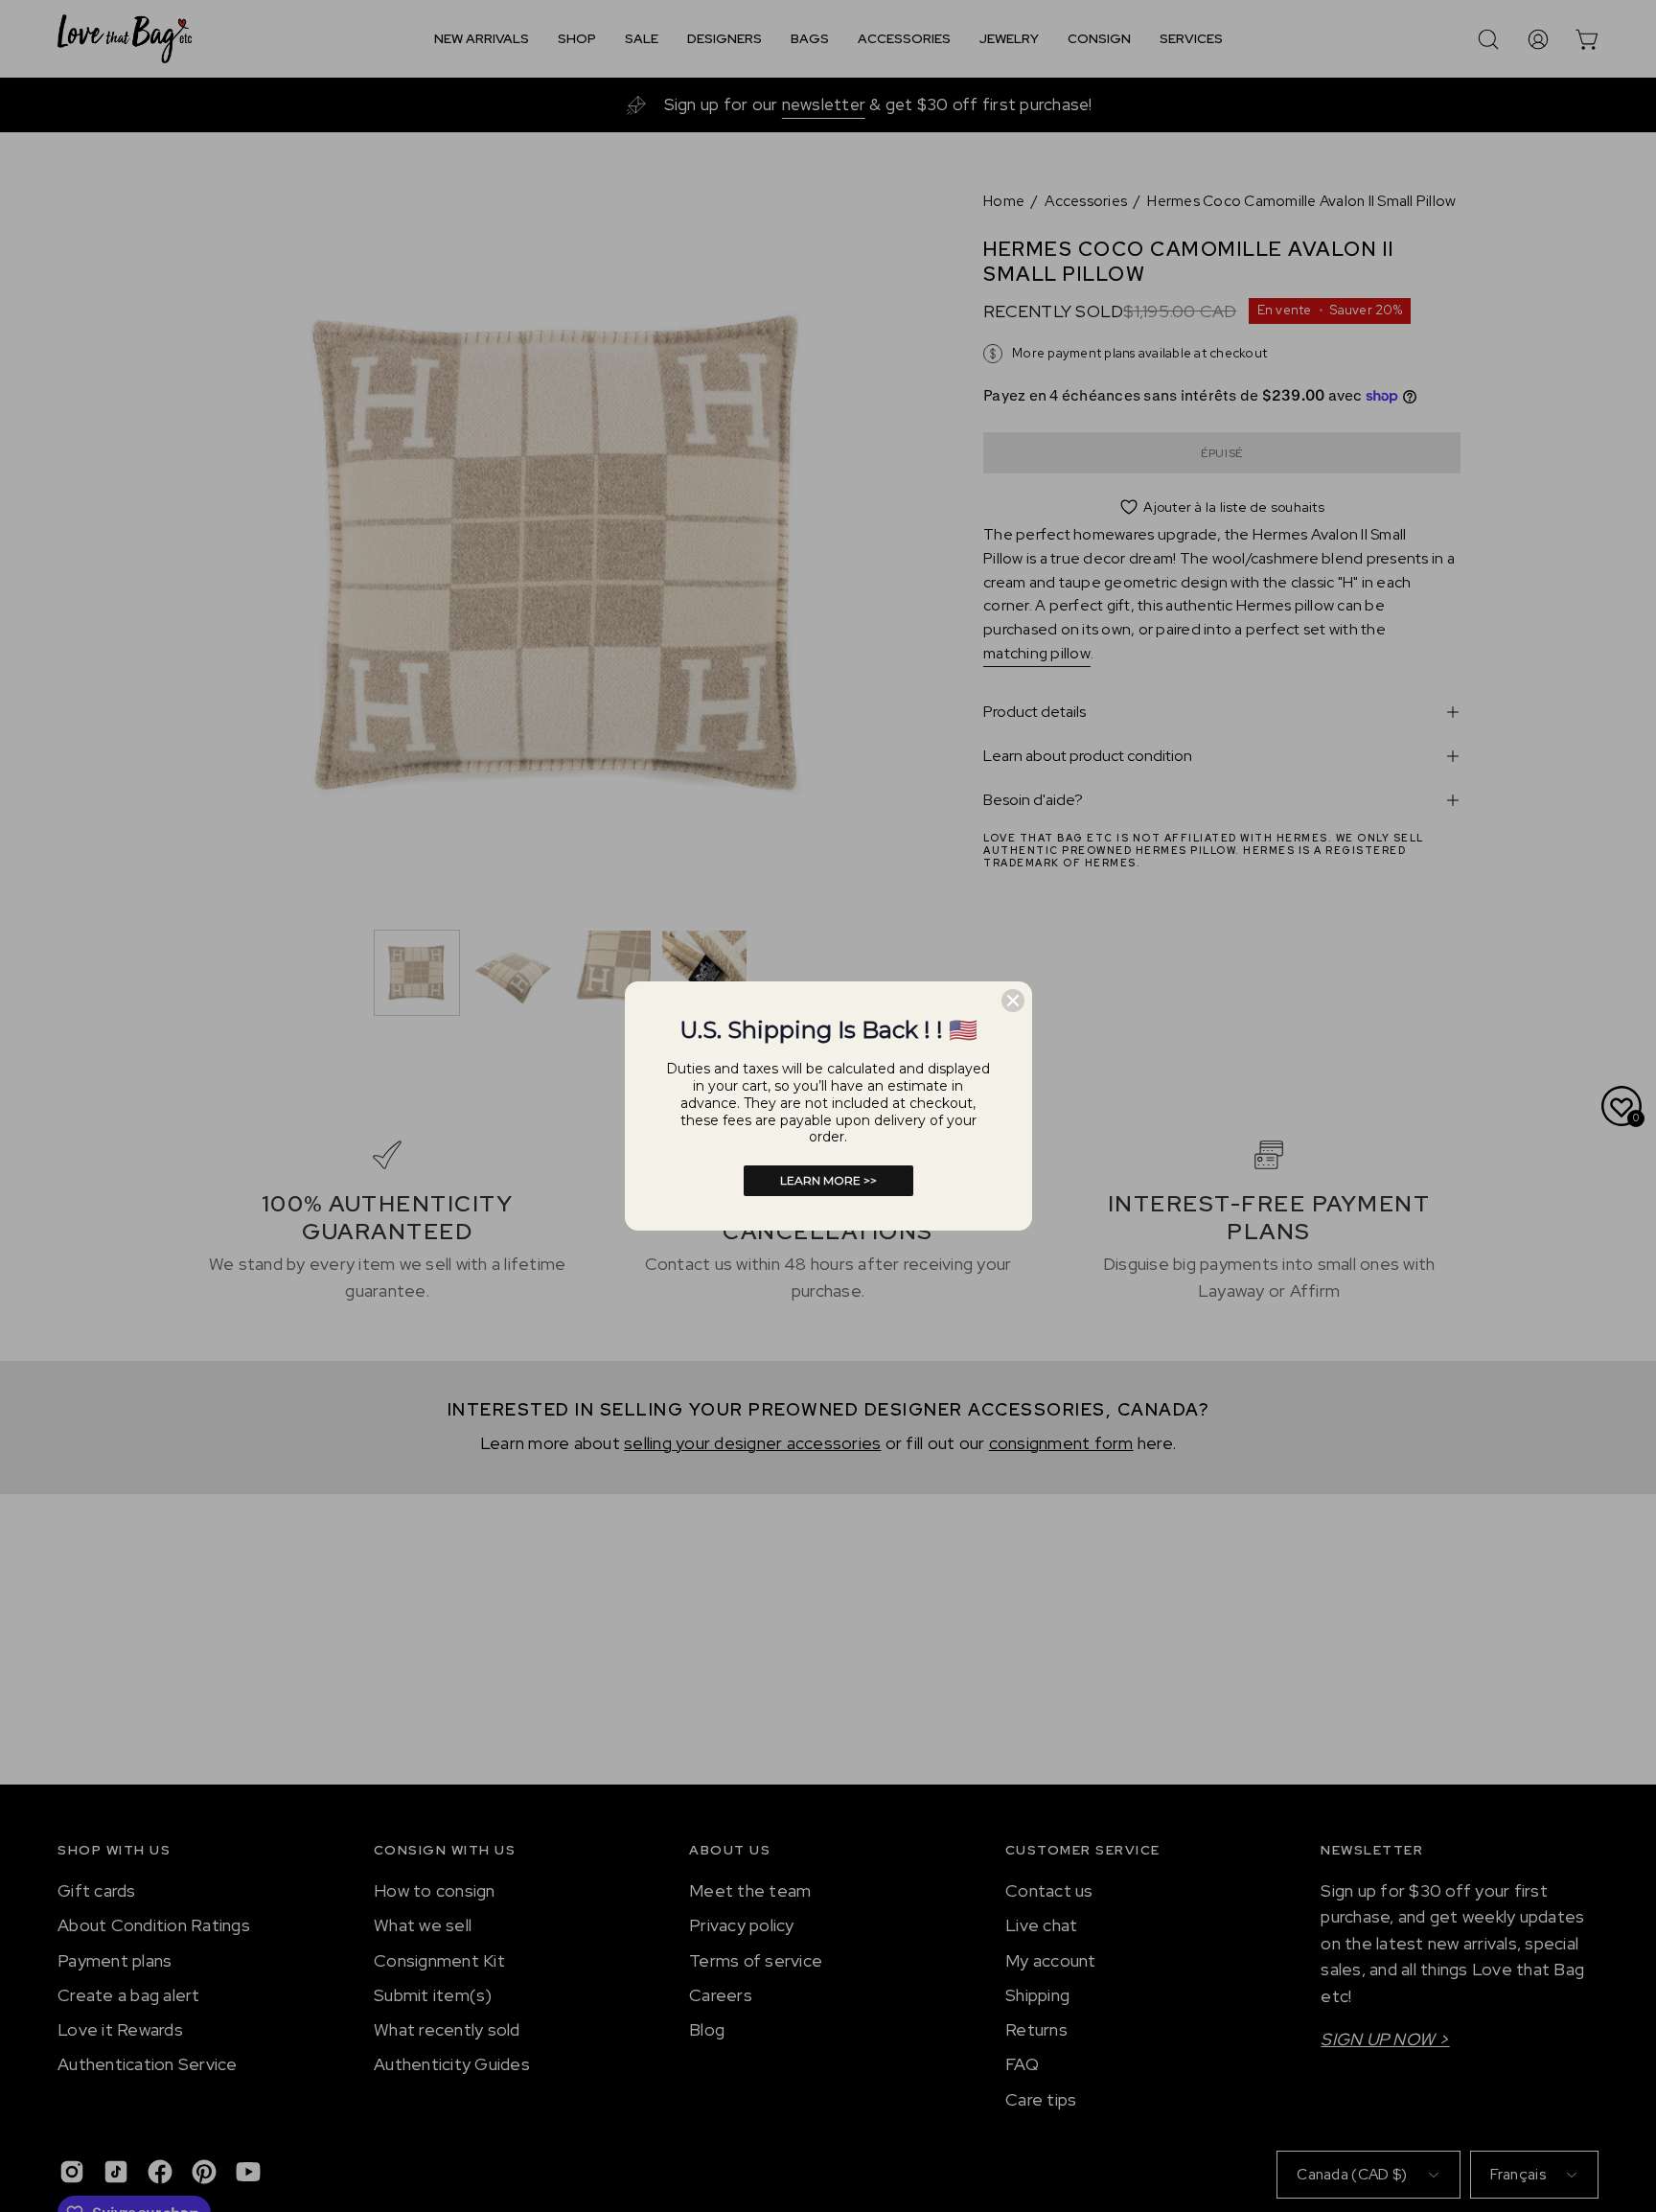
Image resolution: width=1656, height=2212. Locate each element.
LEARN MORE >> (828, 1180)
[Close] (1013, 1001)
